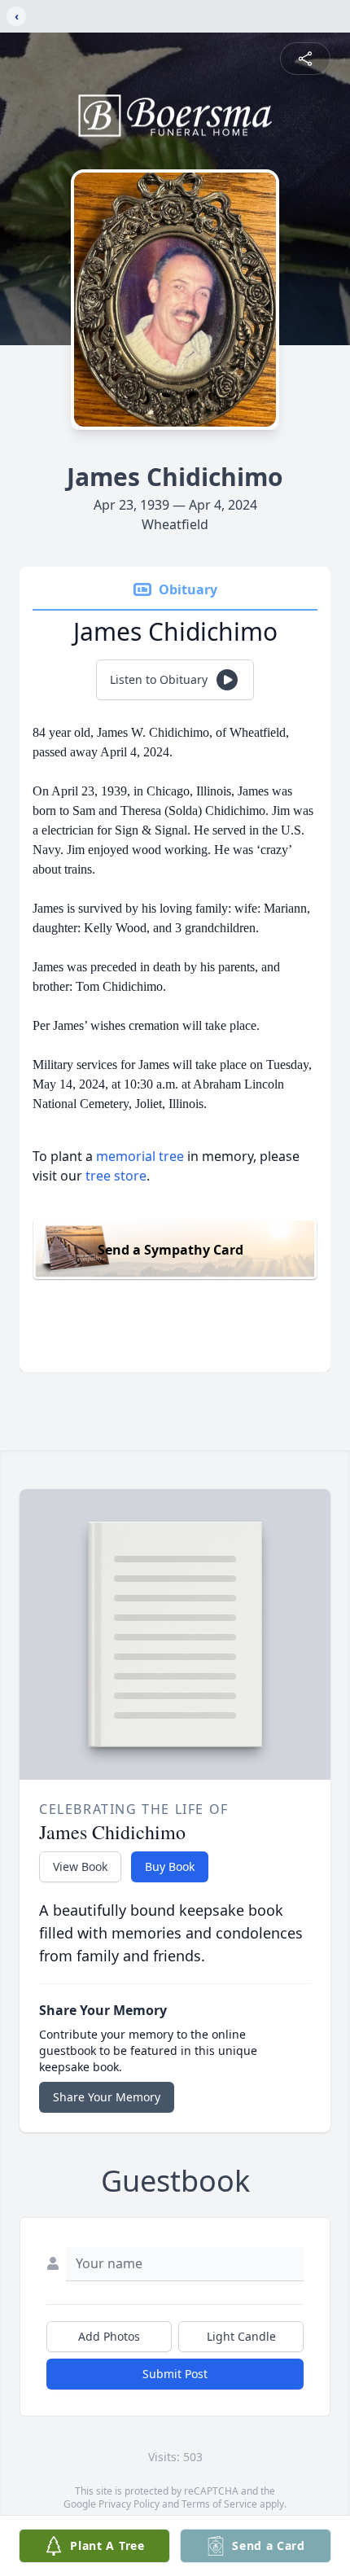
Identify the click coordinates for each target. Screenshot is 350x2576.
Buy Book (170, 1866)
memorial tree (140, 1156)
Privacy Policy (129, 2504)
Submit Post (175, 2374)
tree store (116, 1176)
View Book (80, 1866)
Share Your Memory (107, 2097)
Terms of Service (219, 2504)
